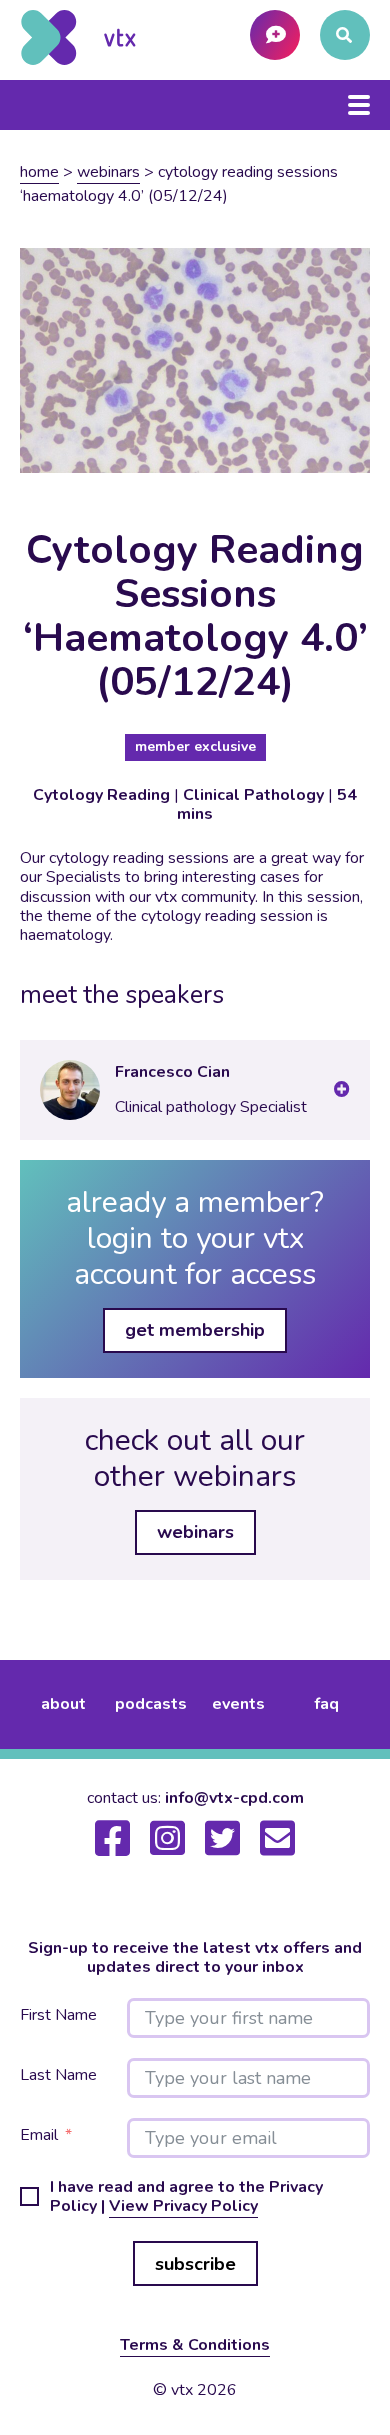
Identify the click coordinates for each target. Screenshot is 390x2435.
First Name (58, 2015)
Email (39, 2135)
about (63, 1704)
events (238, 1704)
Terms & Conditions (195, 2345)
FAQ (326, 1704)
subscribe (195, 2264)
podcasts (151, 1704)
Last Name (58, 2075)
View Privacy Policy (183, 2206)
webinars (108, 172)
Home (39, 172)
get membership (195, 1330)
